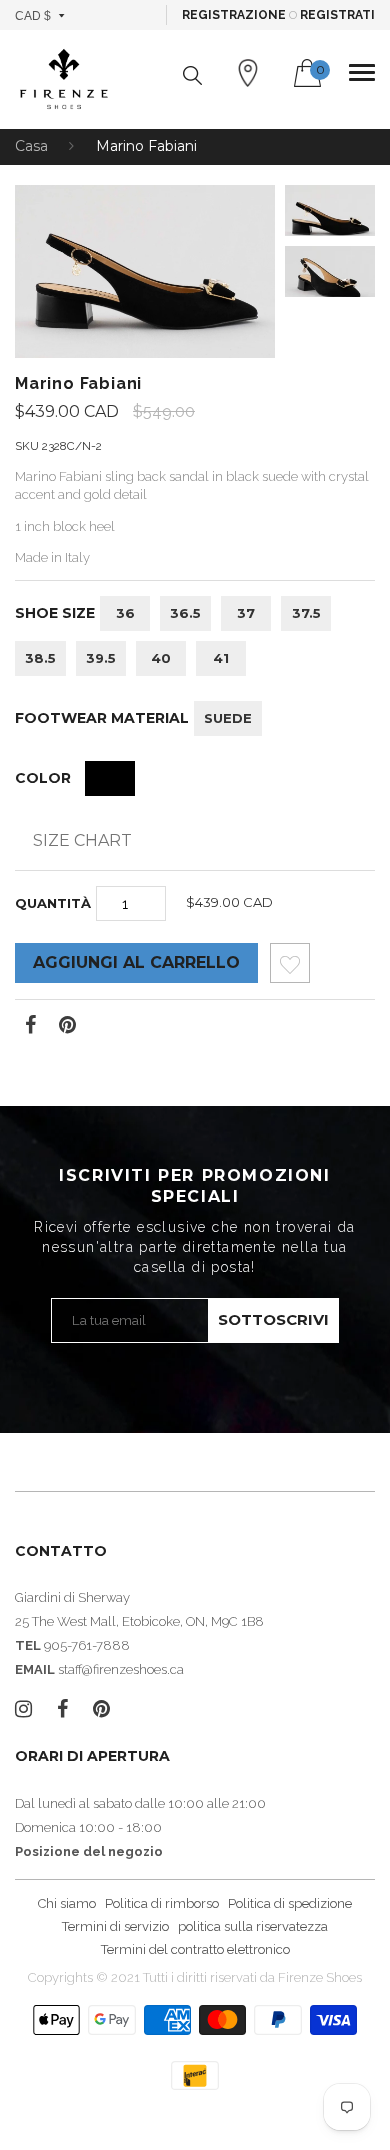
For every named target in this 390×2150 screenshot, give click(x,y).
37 (246, 613)
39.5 (101, 658)
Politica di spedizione (290, 1903)
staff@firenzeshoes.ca (121, 1669)
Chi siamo (67, 1903)
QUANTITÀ (53, 903)
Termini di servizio (115, 1926)
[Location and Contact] (248, 73)
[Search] (192, 75)
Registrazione (234, 15)
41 (221, 658)
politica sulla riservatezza (253, 1926)
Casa (31, 146)
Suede (228, 718)
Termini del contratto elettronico (195, 1949)
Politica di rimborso (162, 1903)
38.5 (40, 658)
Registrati (337, 15)
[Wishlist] (290, 968)
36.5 (185, 613)
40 (161, 658)
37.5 (306, 613)
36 (125, 613)
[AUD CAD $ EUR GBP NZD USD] (40, 15)
